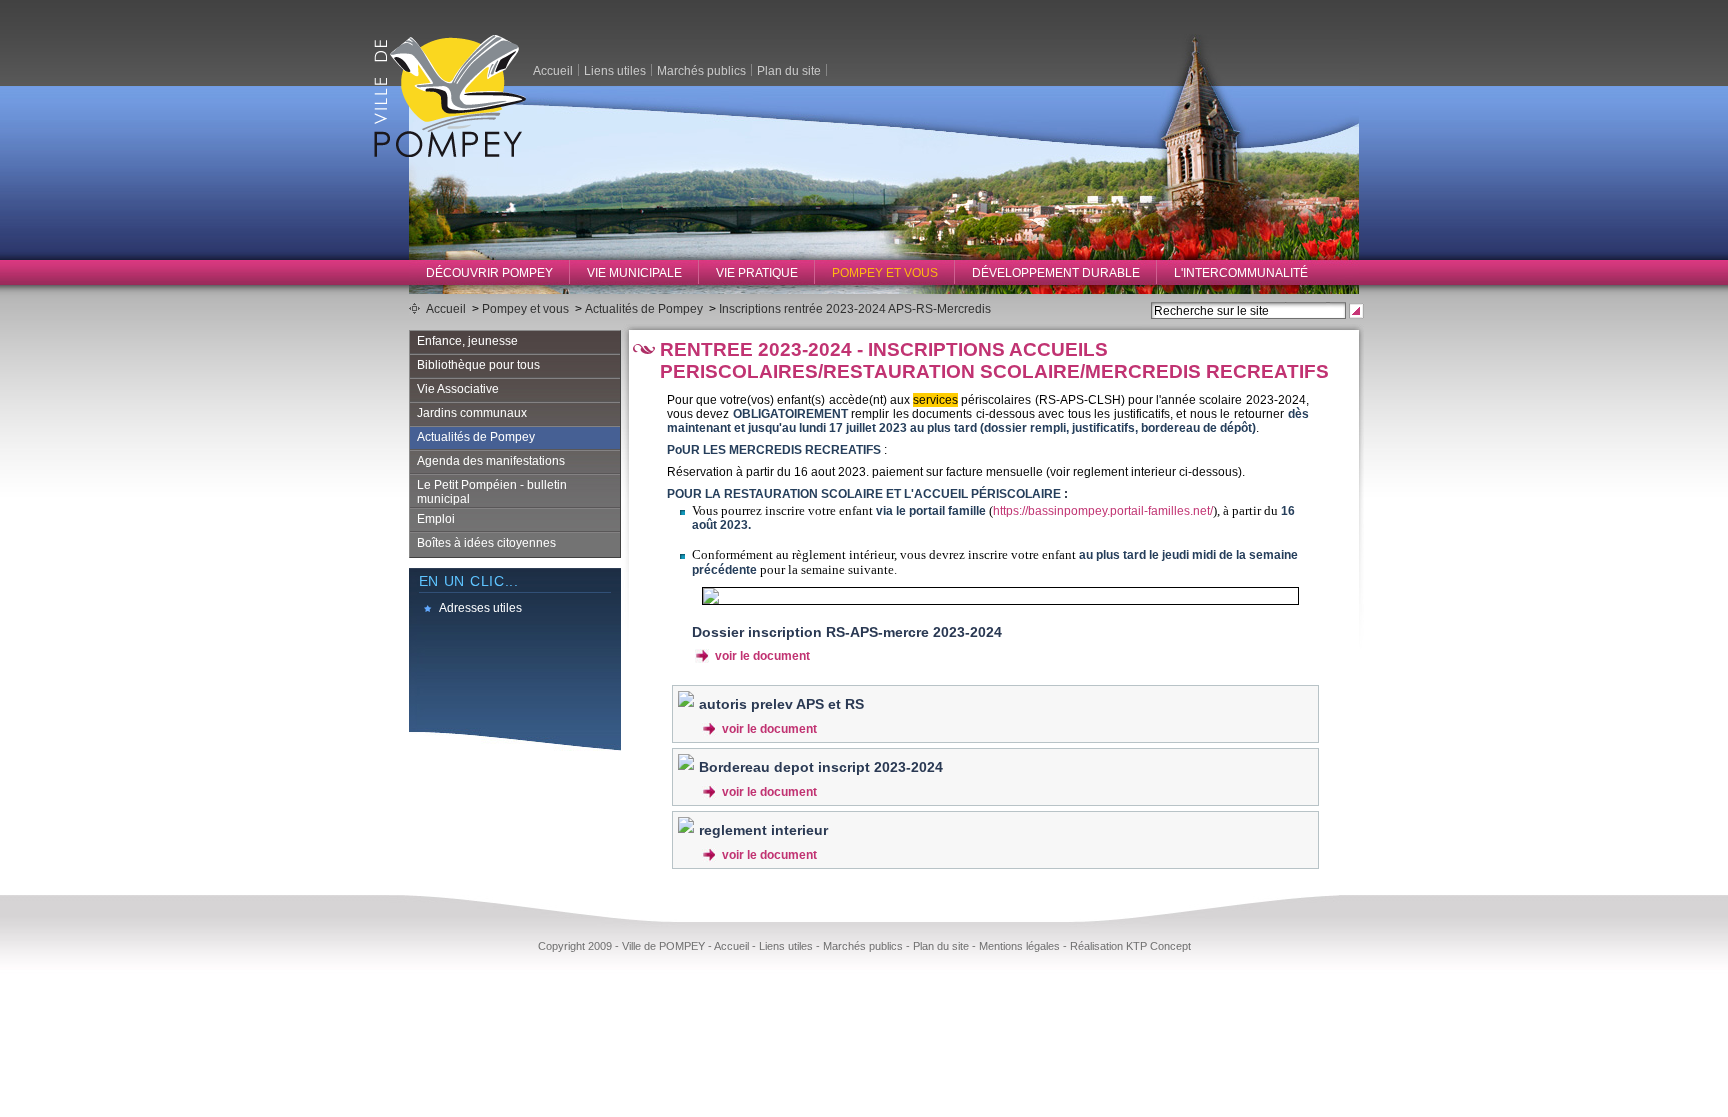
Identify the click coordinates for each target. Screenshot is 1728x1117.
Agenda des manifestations (491, 461)
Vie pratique (757, 273)
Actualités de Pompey (644, 309)
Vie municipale (634, 273)
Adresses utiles (480, 608)
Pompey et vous (885, 273)
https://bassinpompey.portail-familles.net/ (1103, 511)
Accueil (553, 70)
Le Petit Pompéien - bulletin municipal (492, 492)
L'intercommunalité (1241, 273)
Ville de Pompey (450, 95)
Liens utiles (615, 70)
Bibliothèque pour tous (478, 365)
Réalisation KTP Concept (1130, 946)
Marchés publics (701, 70)
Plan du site (789, 70)
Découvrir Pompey (489, 273)
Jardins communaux (472, 413)
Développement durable (1056, 273)
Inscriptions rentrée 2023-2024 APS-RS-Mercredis (855, 309)
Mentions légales (1019, 946)
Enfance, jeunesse (467, 341)
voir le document (762, 656)
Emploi (436, 519)
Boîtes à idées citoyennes (486, 543)
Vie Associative (458, 389)
